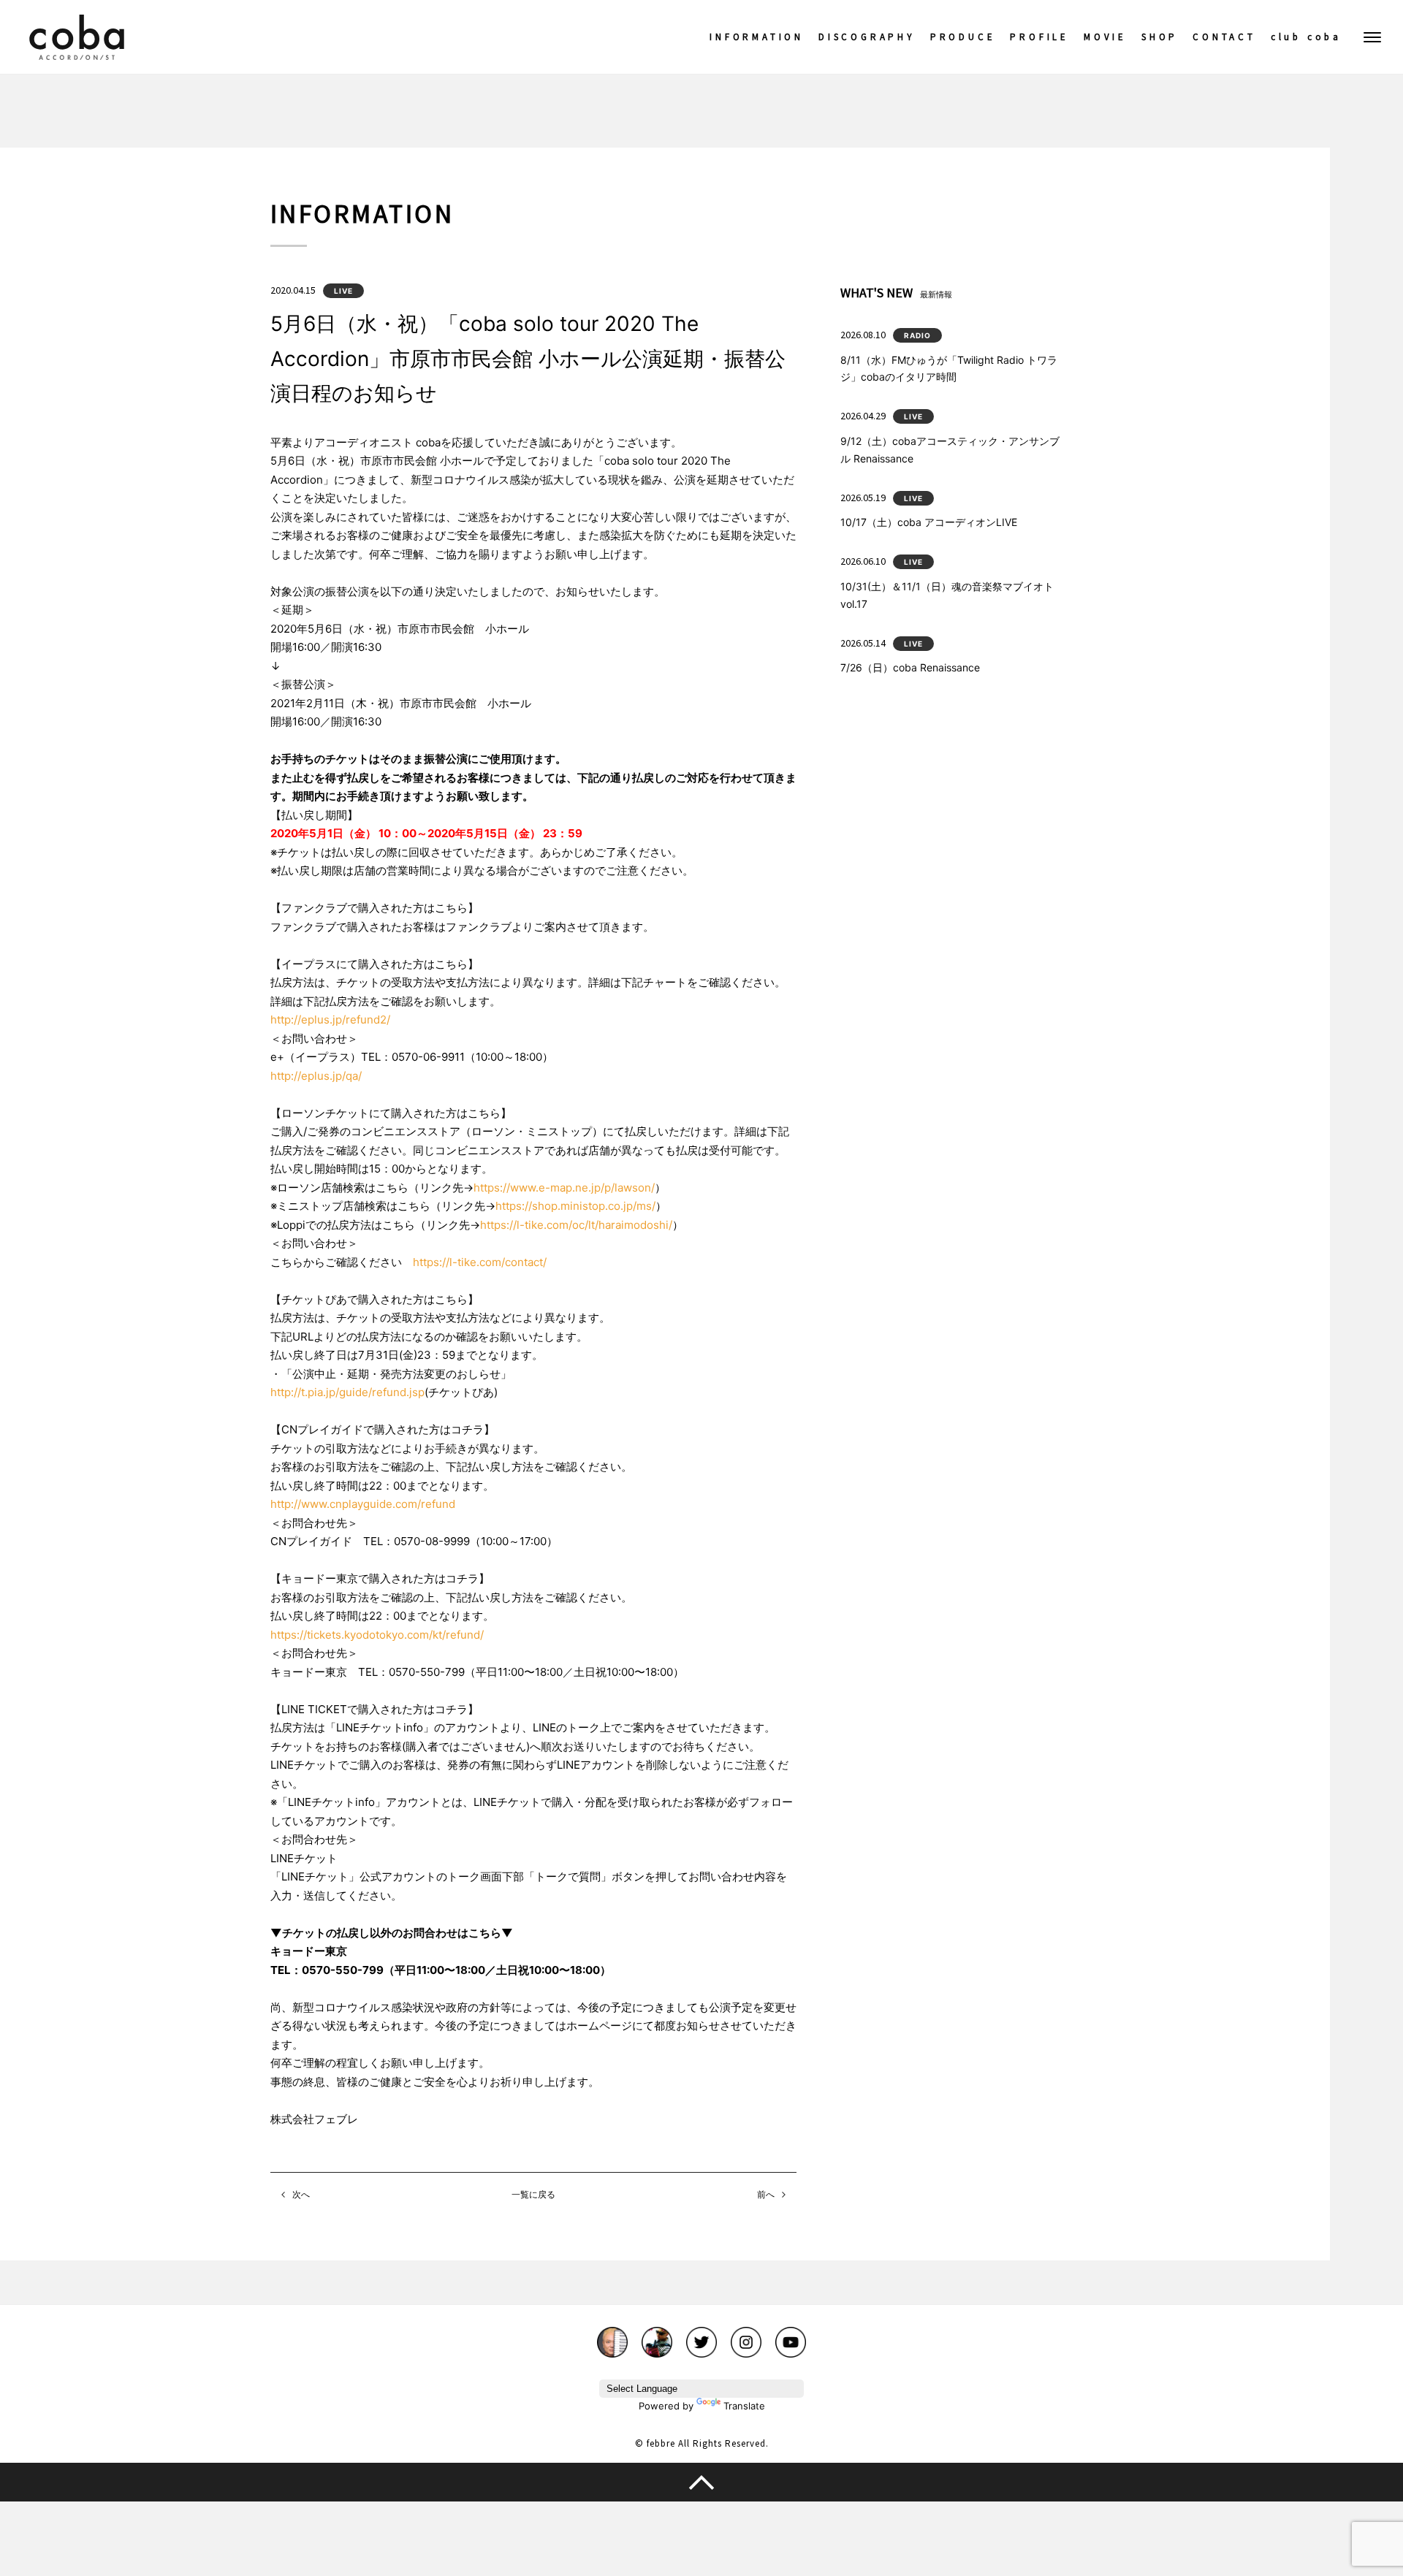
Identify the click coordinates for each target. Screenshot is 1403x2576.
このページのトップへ (701, 2482)
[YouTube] (791, 2335)
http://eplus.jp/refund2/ (330, 1020)
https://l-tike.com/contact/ (480, 1262)
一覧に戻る (533, 2194)
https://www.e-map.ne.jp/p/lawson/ (564, 1188)
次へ (301, 2194)
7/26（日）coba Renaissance (910, 667)
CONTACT (1224, 37)
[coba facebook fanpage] (612, 2335)
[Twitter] (701, 2335)
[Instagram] (746, 2335)
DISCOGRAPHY (867, 37)
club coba (1306, 37)
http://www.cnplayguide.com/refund (363, 1504)
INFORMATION (757, 37)
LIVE (343, 291)
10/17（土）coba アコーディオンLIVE (929, 522)
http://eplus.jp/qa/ (316, 1076)
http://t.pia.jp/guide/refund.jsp (347, 1392)
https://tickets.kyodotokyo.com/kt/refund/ (377, 1635)
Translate (744, 2406)
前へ (766, 2194)
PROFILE (1039, 37)
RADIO (917, 335)
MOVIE (1105, 37)
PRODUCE (963, 37)
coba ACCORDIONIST (77, 37)
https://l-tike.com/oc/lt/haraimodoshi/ (576, 1225)
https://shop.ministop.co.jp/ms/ (575, 1206)
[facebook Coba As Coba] (657, 2335)
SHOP (1160, 37)
